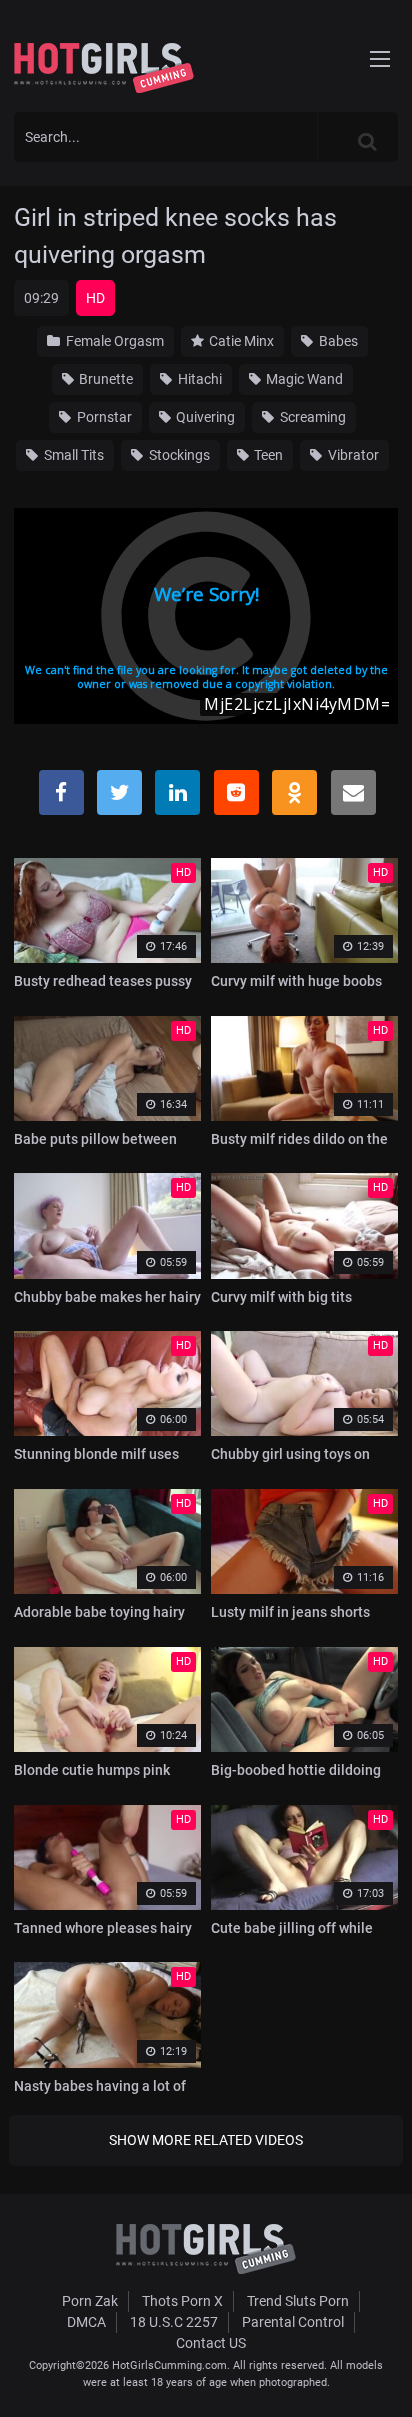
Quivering (204, 417)
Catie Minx (240, 341)
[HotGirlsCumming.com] (104, 68)
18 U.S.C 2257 (174, 2322)
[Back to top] (378, 2376)
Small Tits (72, 455)
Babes (337, 341)
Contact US (211, 2343)
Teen (267, 455)
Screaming (311, 417)
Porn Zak (90, 2301)
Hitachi (198, 379)
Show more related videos (206, 2140)
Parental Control (293, 2322)
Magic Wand (303, 379)
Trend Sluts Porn (298, 2301)
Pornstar (103, 417)
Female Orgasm (113, 341)
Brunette (104, 379)
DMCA (86, 2322)
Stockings (178, 455)
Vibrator (352, 455)
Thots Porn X (182, 2301)
